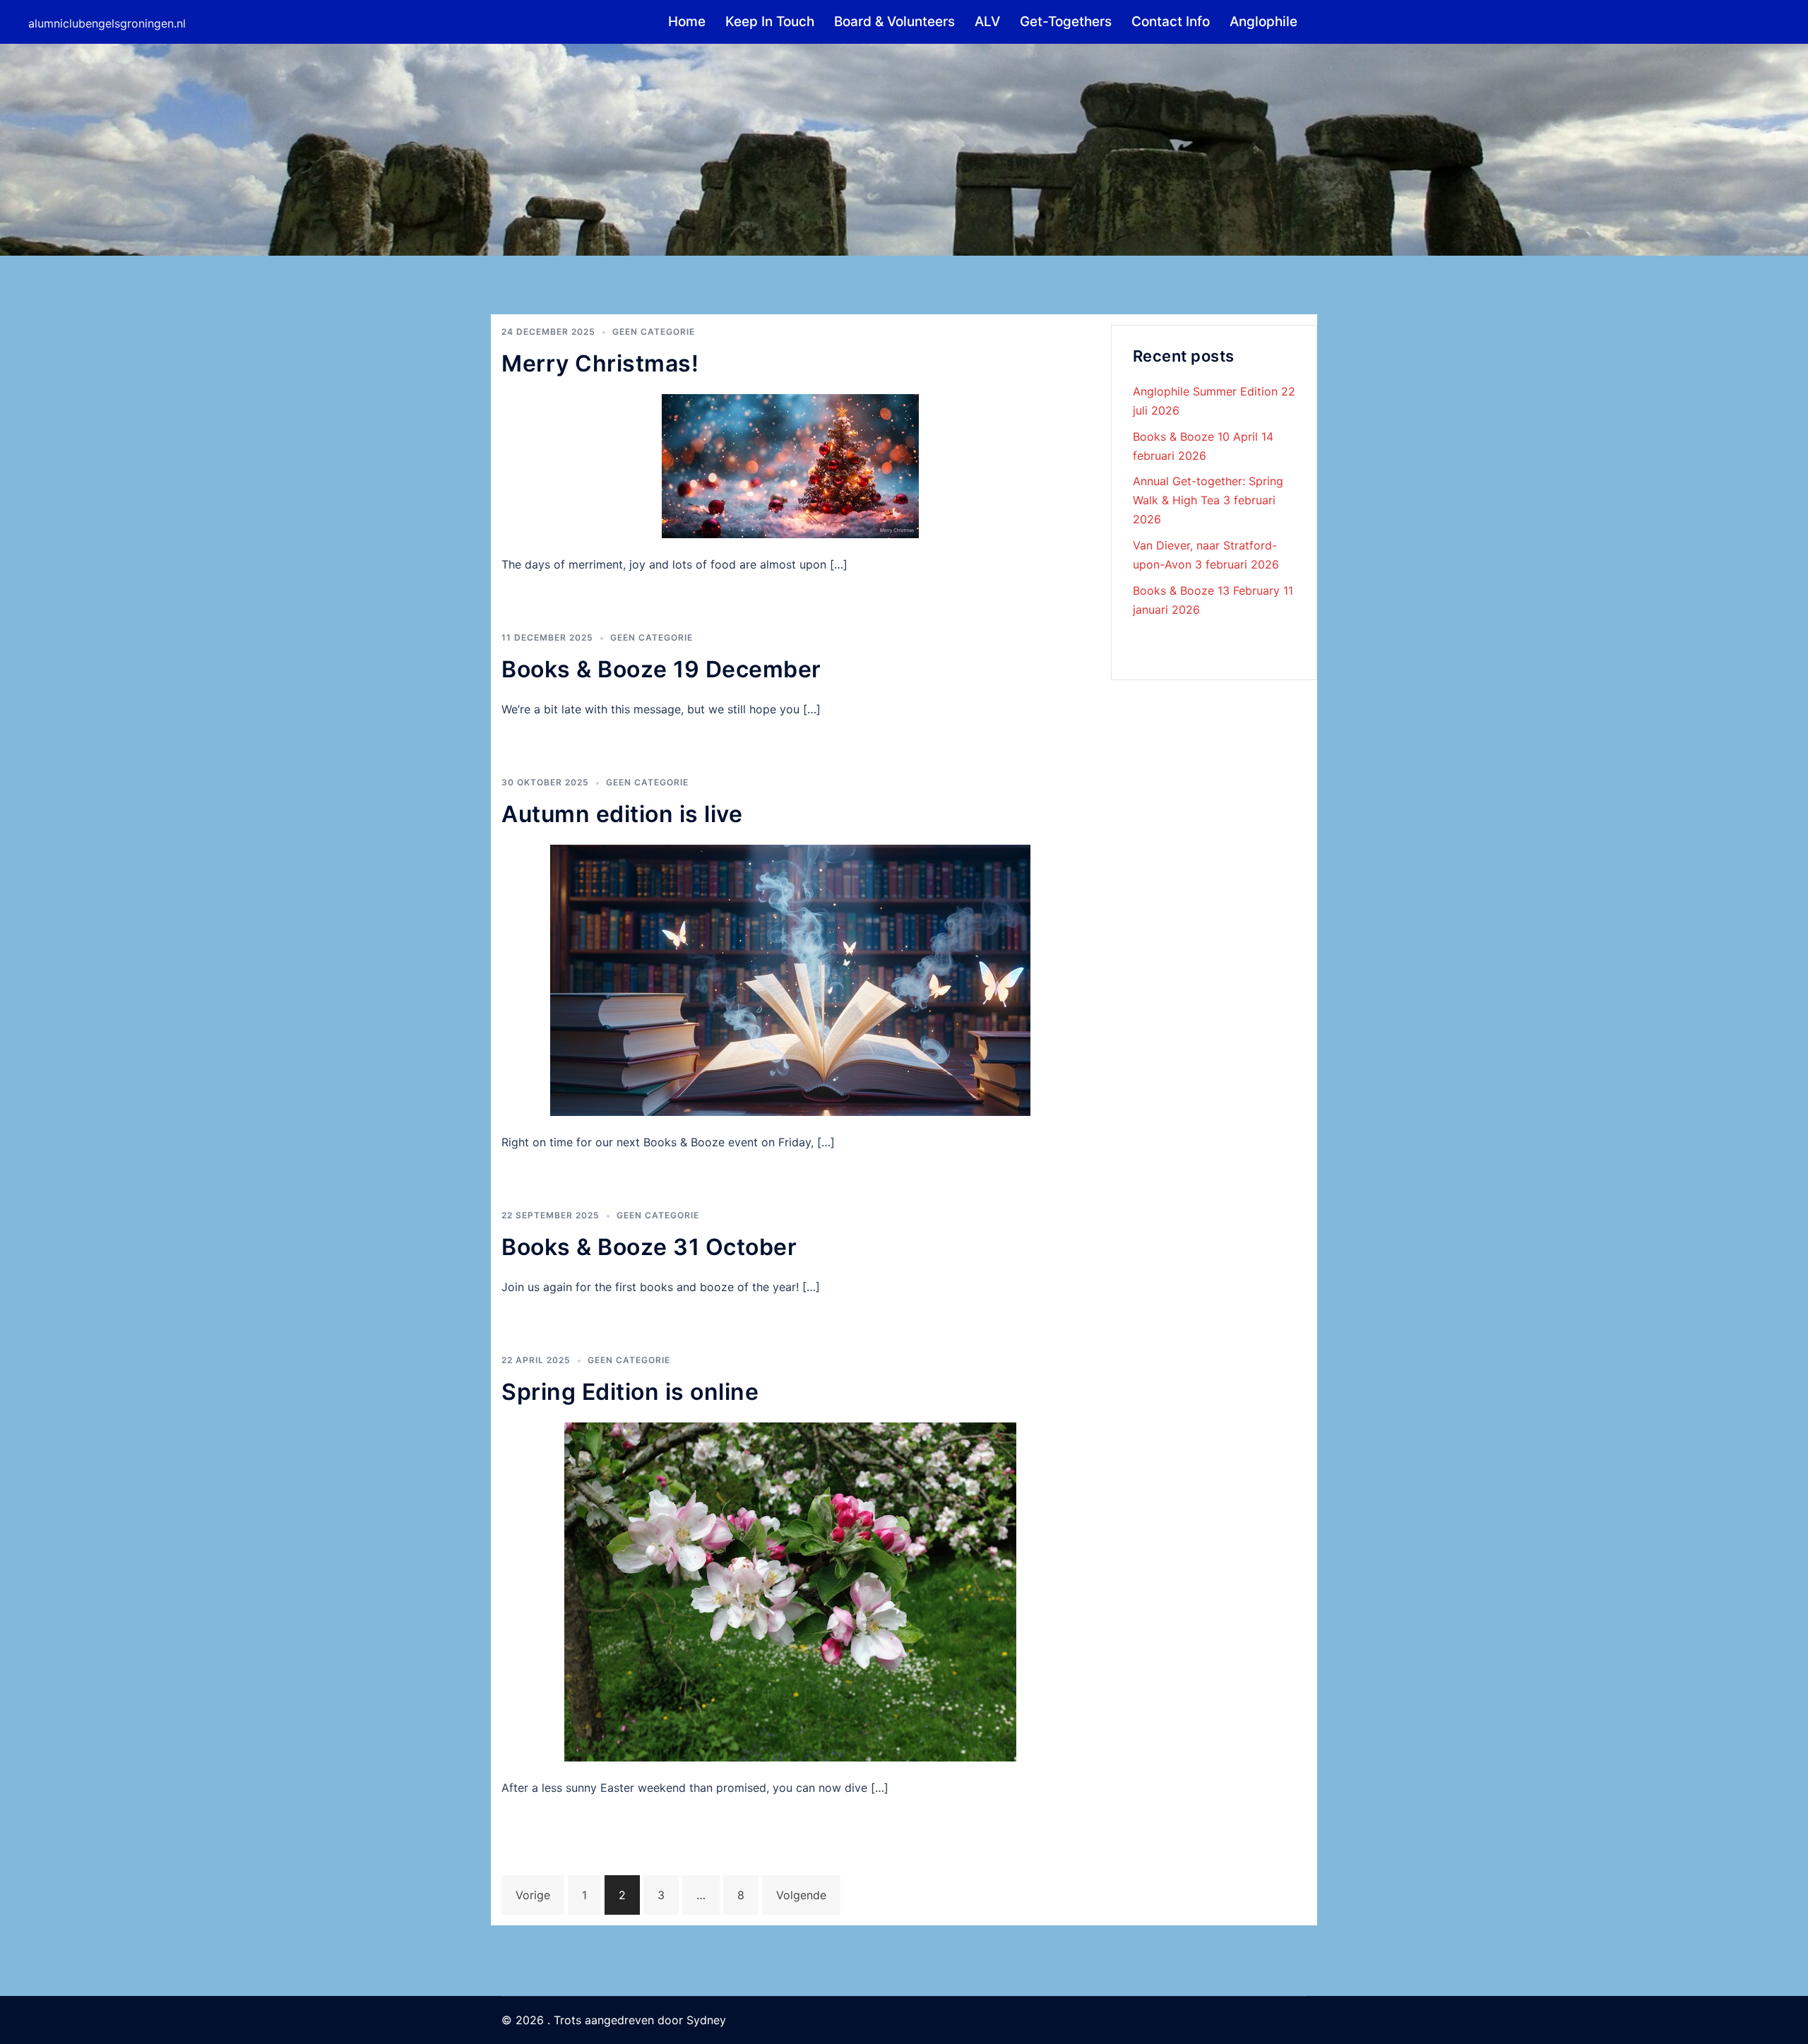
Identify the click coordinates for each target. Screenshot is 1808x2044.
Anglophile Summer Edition (1205, 391)
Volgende (801, 1895)
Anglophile (1263, 22)
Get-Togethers (1066, 22)
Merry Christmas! (600, 363)
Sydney (706, 2020)
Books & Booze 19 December (661, 669)
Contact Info (1171, 22)
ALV (987, 22)
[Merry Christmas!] (790, 465)
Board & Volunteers (894, 22)
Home (687, 22)
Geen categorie (654, 332)
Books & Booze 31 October (649, 1247)
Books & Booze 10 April (1195, 436)
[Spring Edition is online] (790, 1591)
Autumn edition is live (622, 814)
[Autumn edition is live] (790, 979)
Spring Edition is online (630, 1392)
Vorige (533, 1895)
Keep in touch (770, 22)
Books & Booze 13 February (1206, 590)
